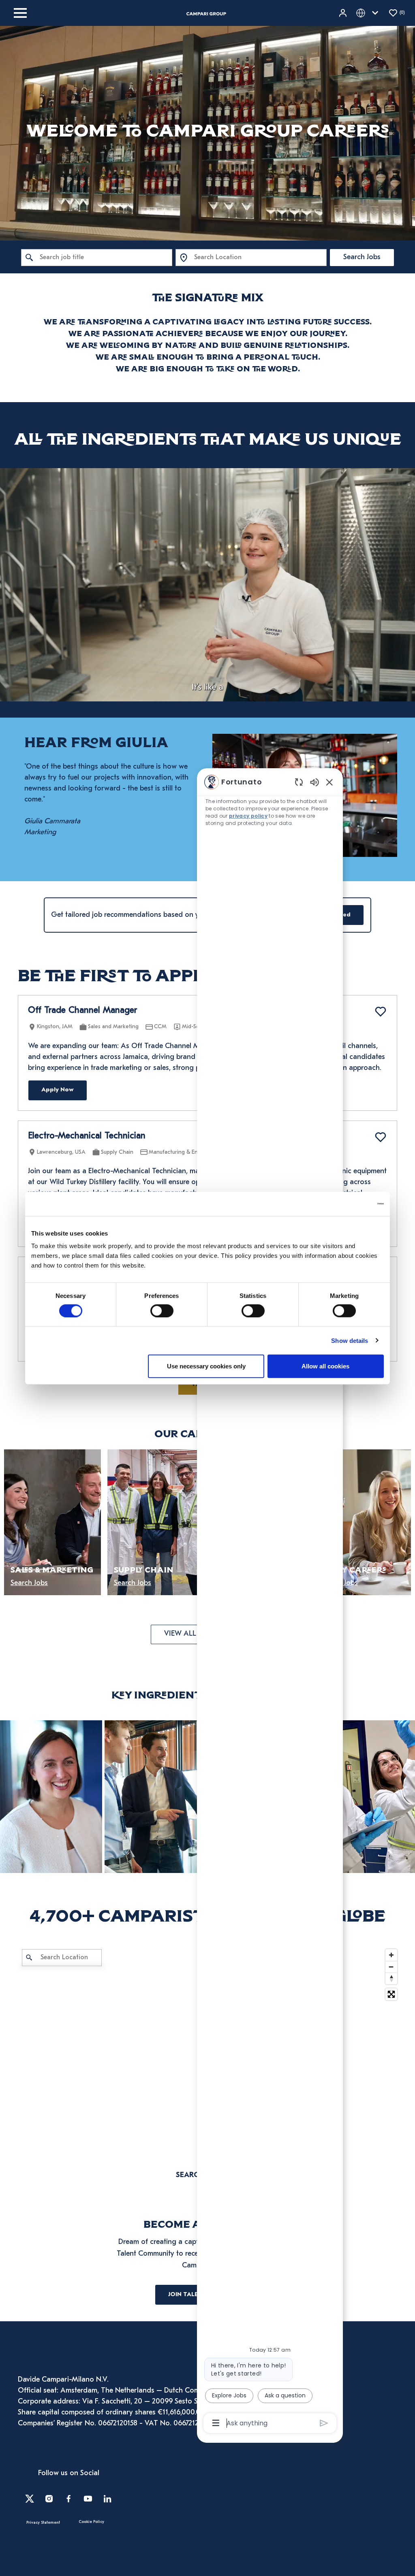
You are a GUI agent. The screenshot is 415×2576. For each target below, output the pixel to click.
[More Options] (216, 2423)
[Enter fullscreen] (391, 1994)
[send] (324, 2423)
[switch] (162, 1310)
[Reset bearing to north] (391, 1978)
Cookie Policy (91, 2522)
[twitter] (30, 2499)
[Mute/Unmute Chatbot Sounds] (314, 782)
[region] (270, 1602)
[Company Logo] (206, 13)
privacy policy (248, 816)
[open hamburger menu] (20, 13)
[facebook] (68, 2499)
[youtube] (88, 2499)
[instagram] (49, 2499)
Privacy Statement (43, 2523)
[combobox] (97, 258)
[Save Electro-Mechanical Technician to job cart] (381, 1137)
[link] (51, 1797)
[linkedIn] (107, 2499)
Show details (350, 1340)
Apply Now (58, 1090)
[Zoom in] (391, 1955)
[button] (344, 13)
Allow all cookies (325, 1366)
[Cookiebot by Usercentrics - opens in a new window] (348, 1204)
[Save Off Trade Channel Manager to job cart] (381, 1012)
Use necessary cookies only (206, 1366)
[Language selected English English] (369, 13)
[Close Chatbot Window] (329, 782)
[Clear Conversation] (299, 782)
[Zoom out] (391, 1967)
